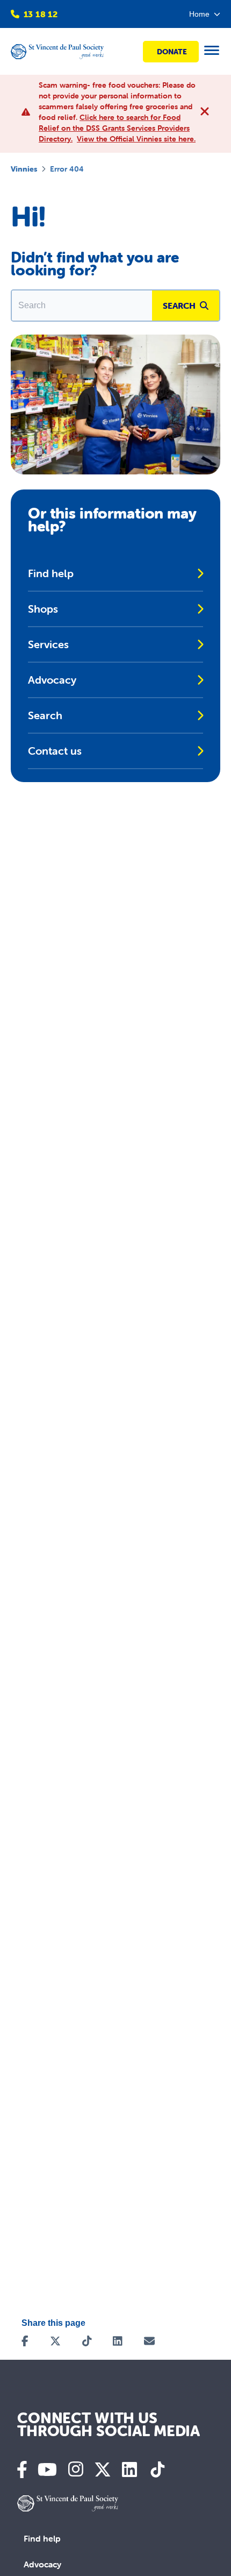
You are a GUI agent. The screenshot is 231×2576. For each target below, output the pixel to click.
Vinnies (24, 169)
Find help (42, 2538)
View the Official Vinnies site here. (136, 139)
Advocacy (42, 2564)
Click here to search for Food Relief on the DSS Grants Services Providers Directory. (114, 128)
